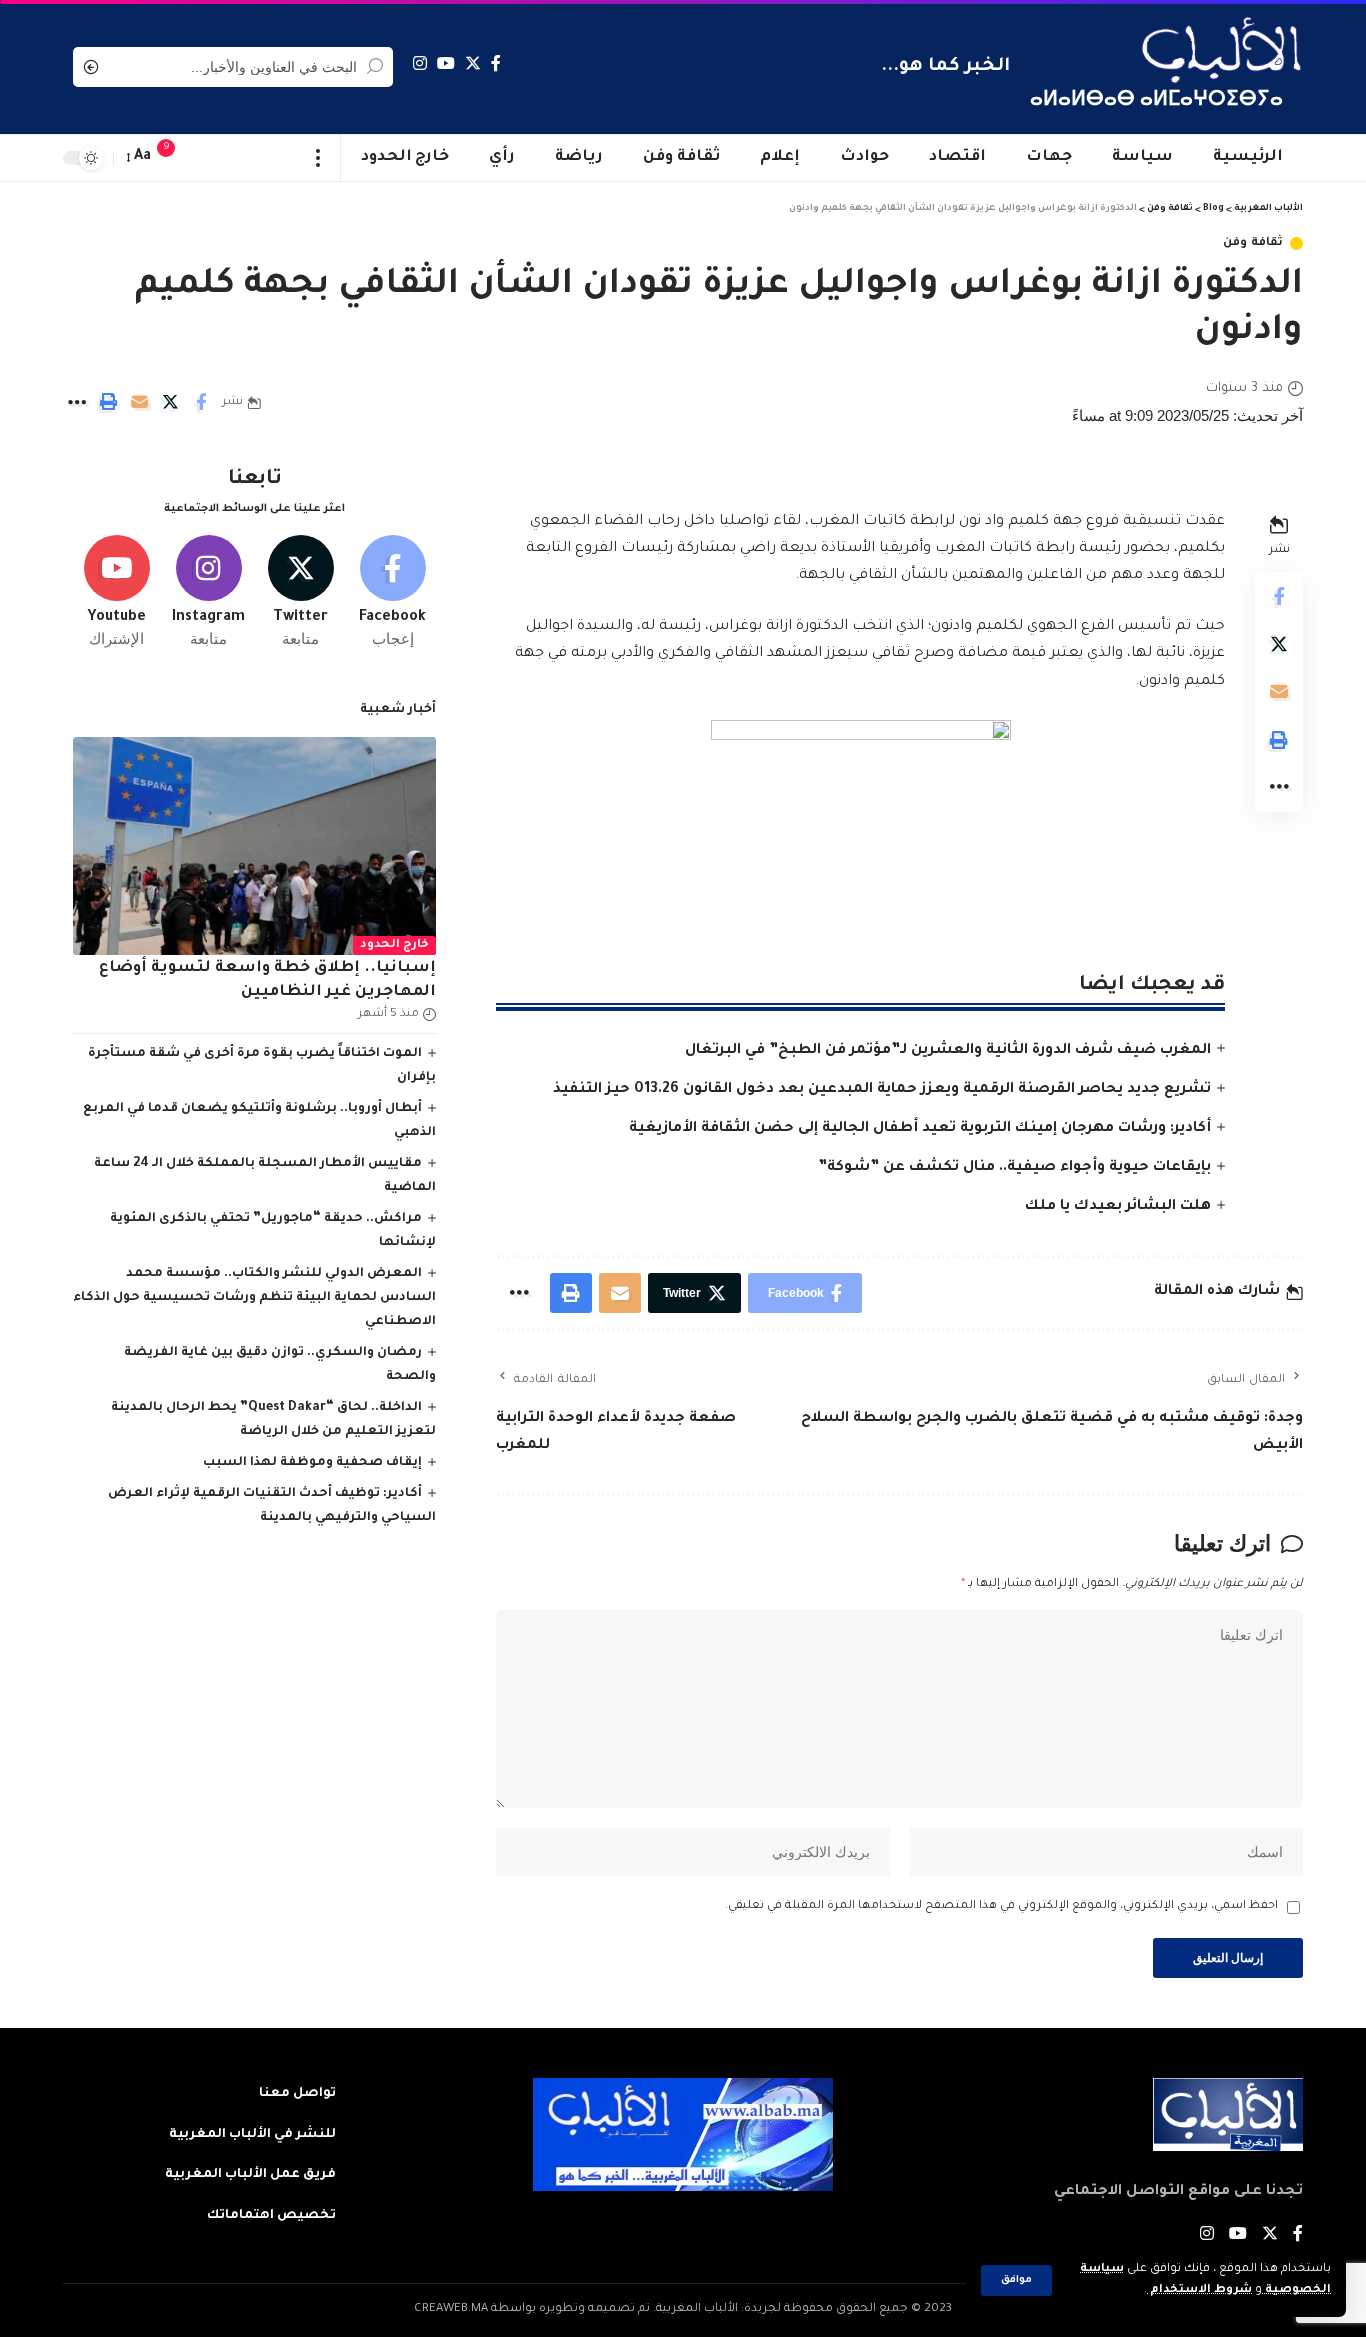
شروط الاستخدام (1199, 2290)
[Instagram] (420, 63)
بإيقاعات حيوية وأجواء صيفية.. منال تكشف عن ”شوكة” (1014, 1168)
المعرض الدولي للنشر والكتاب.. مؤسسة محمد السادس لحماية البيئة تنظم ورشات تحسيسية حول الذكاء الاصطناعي (254, 1298)
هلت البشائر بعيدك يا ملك (1118, 1207)
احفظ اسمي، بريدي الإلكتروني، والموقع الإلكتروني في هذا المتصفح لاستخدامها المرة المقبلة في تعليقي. (1001, 1906)
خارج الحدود (395, 945)
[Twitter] (473, 63)
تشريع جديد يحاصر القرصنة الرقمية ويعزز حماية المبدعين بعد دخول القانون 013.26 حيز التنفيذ (882, 1090)
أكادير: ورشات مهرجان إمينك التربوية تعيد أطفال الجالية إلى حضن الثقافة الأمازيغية (920, 1129)
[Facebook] (496, 63)
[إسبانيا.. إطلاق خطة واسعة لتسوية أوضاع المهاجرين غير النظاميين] (254, 846)
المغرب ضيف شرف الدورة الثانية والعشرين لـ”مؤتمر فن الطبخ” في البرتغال (948, 1051)
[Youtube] (116, 593)
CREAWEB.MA (451, 2309)
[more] (318, 158)
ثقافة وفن (1253, 243)
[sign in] (206, 158)
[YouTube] (446, 63)
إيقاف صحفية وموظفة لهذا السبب (312, 1463)
